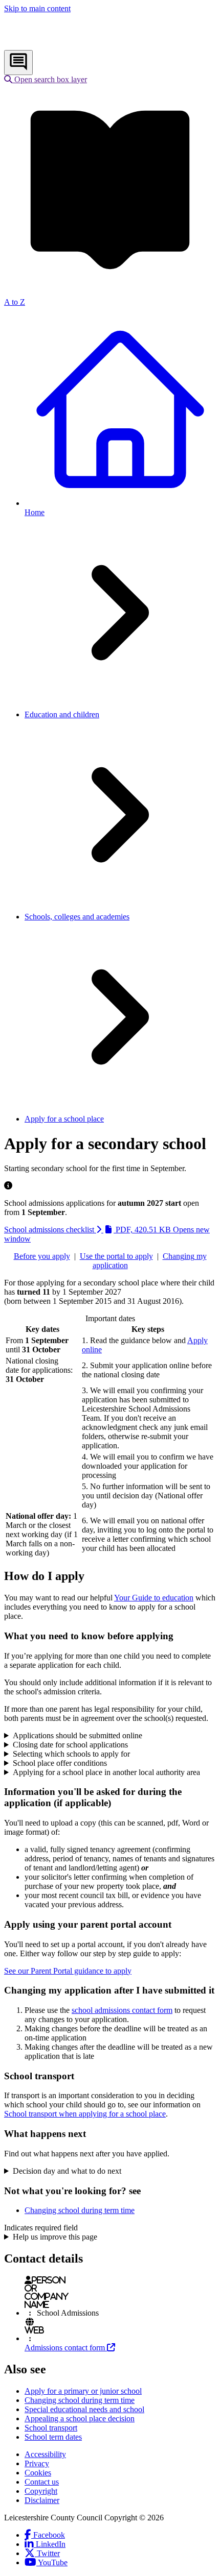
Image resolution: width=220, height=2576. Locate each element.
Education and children (62, 714)
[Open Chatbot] (18, 63)
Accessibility (45, 2454)
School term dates (53, 2437)
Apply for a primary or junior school (83, 2391)
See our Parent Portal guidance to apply (68, 1971)
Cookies (38, 2473)
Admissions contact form (70, 2348)
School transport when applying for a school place (85, 2114)
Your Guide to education (154, 1598)
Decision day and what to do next (67, 2171)
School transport (51, 2428)
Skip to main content (37, 8)
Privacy (37, 2463)
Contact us (42, 2482)
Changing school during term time (80, 2210)
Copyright (41, 2491)
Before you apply (42, 1256)
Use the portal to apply (116, 1256)
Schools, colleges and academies (77, 917)
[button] (46, 79)
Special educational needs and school (84, 2409)
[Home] (72, 45)
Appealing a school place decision (80, 2419)
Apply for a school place (64, 1119)
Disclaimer (42, 2500)
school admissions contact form (122, 2010)
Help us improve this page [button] (55, 2237)
